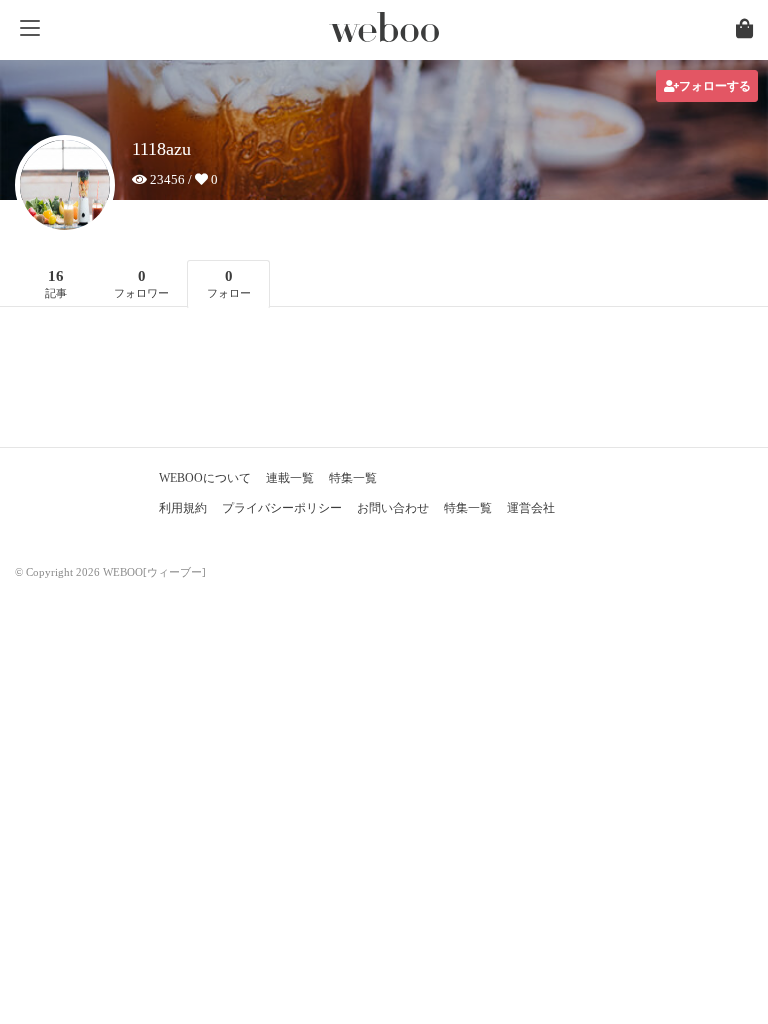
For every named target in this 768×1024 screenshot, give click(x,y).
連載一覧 (290, 478)
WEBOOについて (205, 478)
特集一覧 (353, 478)
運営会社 (531, 508)
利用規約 (183, 508)
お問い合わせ (393, 508)
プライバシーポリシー (282, 508)
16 (56, 283)
